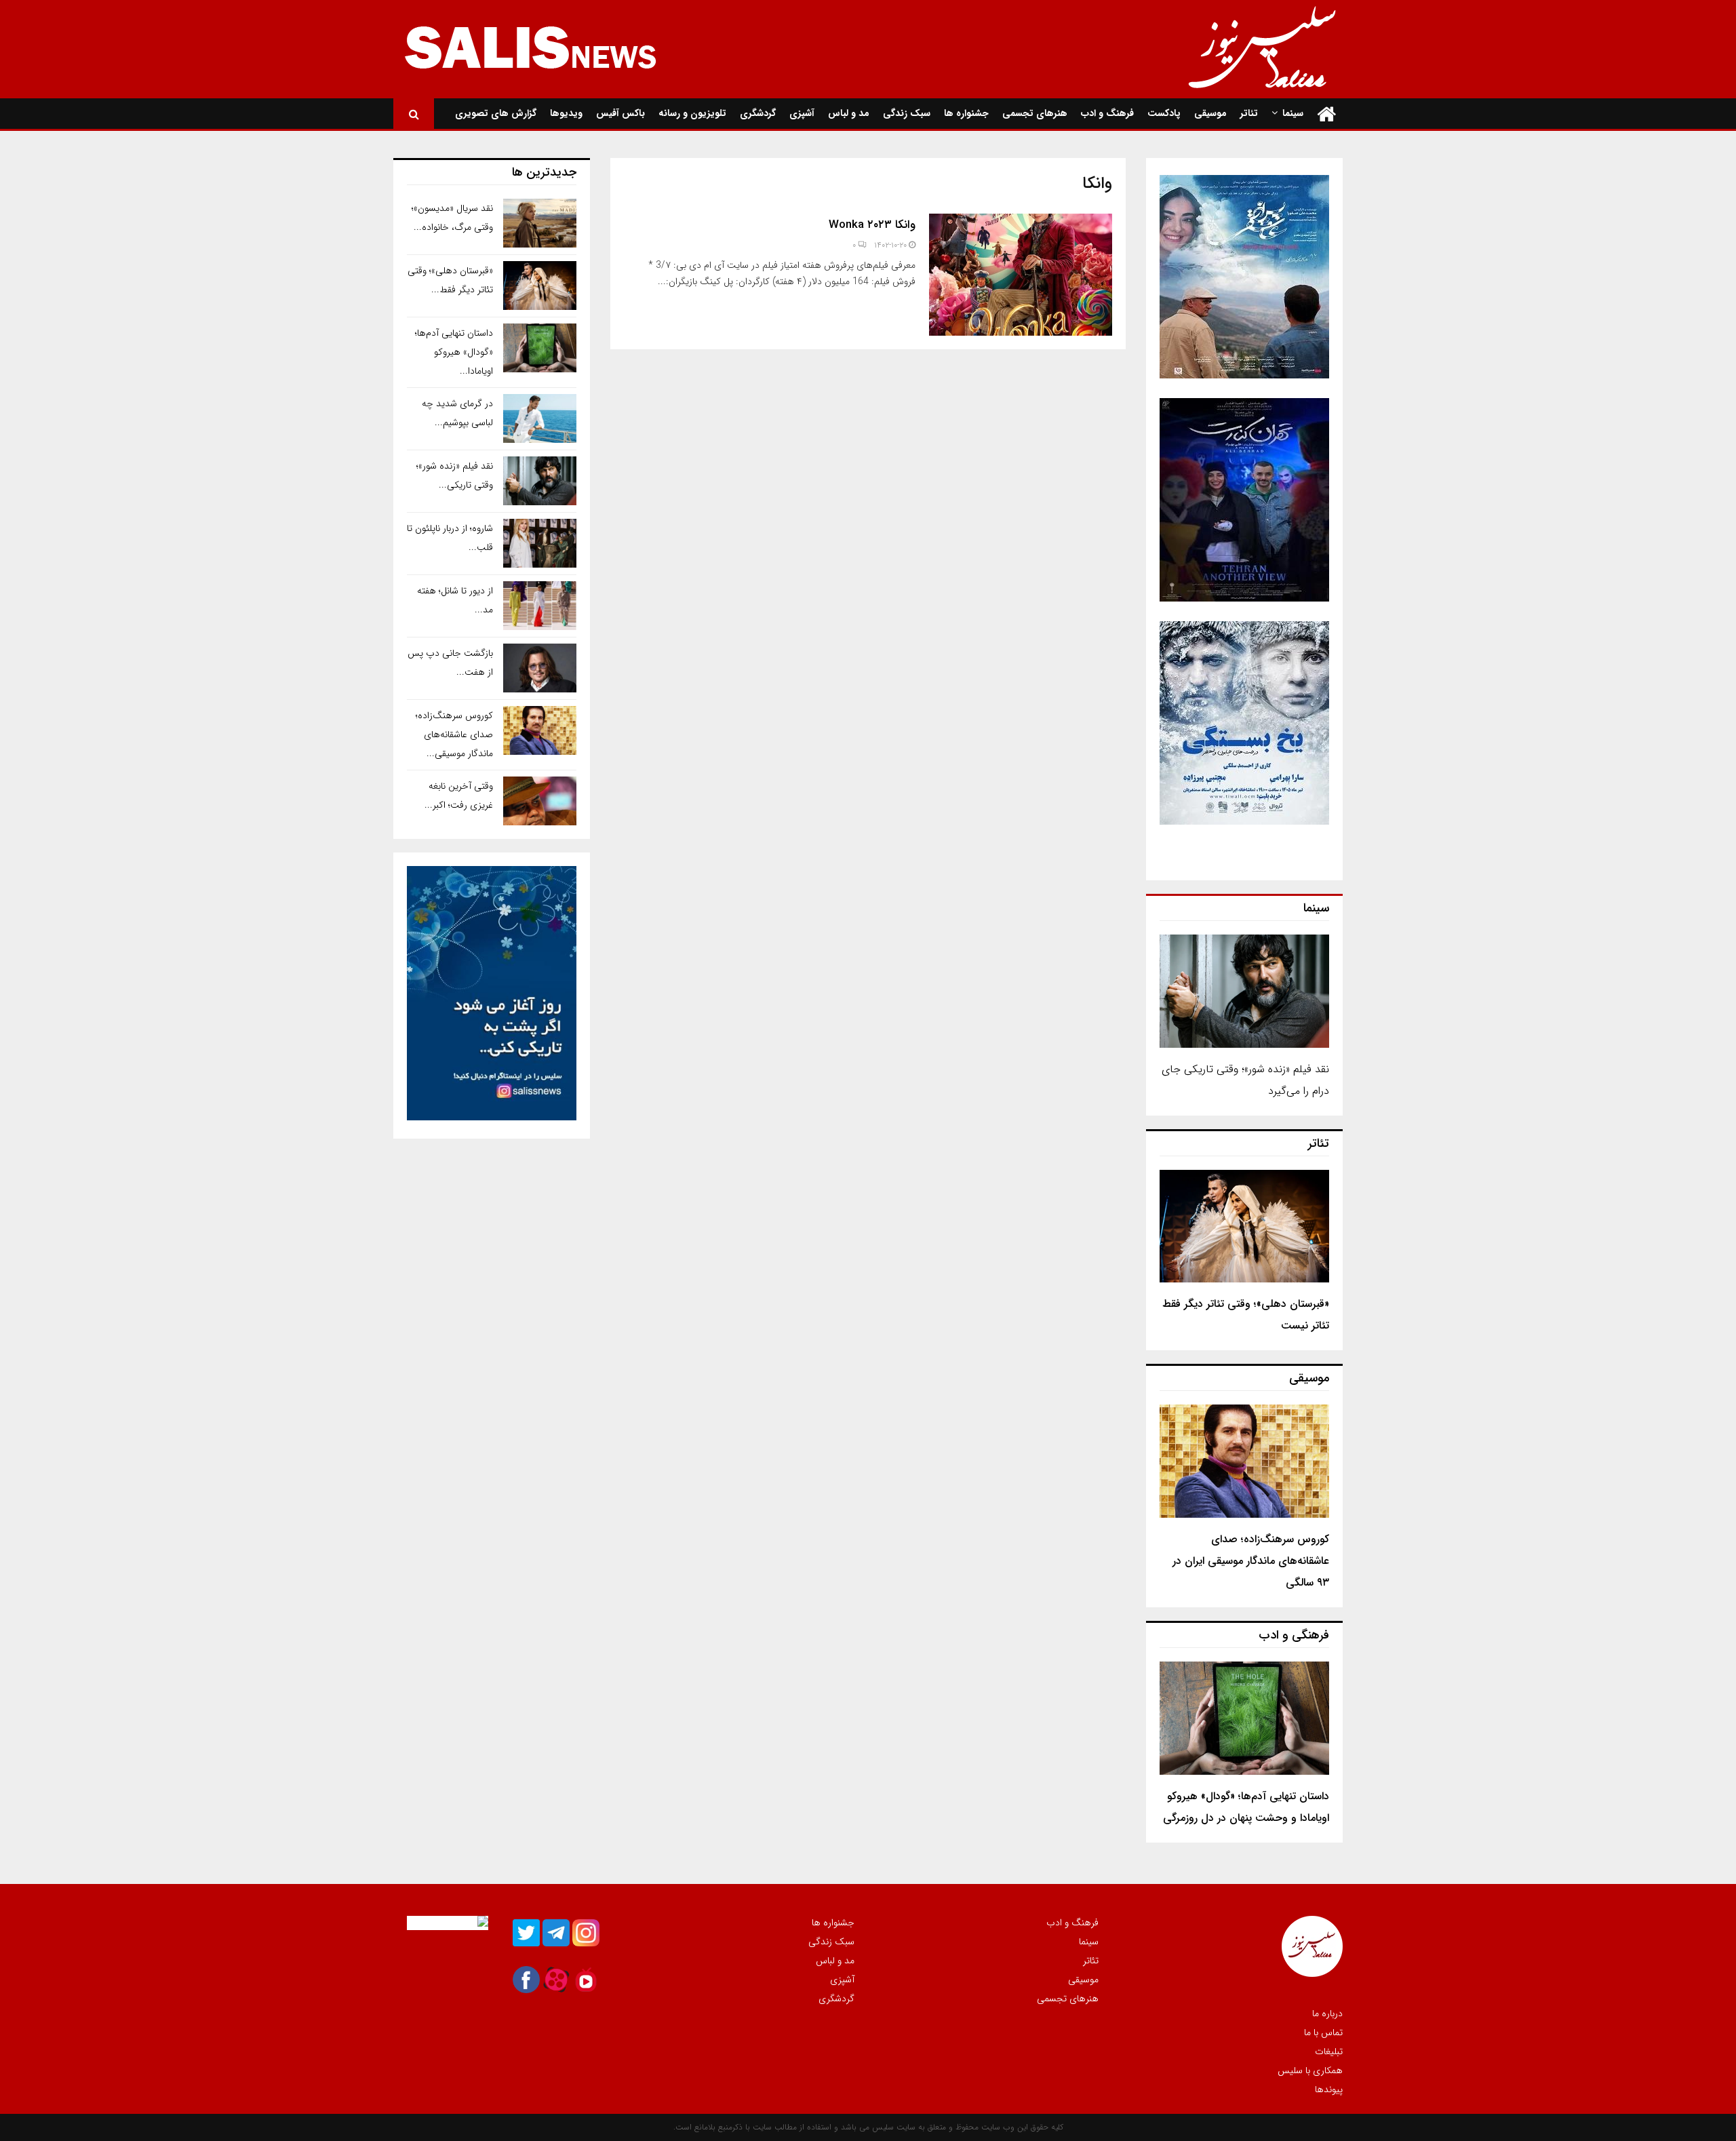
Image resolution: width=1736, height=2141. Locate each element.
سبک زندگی (907, 113)
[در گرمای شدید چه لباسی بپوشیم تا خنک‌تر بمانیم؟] (540, 418)
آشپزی (802, 113)
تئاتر (1249, 113)
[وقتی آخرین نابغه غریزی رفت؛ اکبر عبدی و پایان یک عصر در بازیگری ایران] (540, 801)
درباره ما (1327, 2014)
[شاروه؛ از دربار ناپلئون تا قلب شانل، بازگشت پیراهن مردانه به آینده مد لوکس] (540, 543)
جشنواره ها (966, 113)
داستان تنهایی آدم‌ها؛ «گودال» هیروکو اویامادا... (454, 352)
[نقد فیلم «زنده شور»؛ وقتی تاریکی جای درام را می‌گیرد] (1244, 991)
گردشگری (758, 113)
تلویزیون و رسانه (692, 113)
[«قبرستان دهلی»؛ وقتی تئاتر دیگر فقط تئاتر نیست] (1244, 1226)
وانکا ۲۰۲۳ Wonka (872, 225)
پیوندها (1329, 2089)
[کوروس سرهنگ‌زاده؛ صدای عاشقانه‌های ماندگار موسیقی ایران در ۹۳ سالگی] (1244, 1461)
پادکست (1164, 113)
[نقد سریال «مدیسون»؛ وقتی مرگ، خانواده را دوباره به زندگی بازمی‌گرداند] (540, 223)
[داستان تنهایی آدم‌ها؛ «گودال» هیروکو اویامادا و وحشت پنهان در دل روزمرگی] (1244, 1718)
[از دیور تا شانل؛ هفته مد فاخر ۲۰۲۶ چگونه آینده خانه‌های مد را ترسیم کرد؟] (540, 606)
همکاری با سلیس (1310, 2070)
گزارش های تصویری (496, 113)
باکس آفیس (620, 113)
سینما (1293, 113)
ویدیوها (566, 113)
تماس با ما (1323, 2032)
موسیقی (1210, 113)
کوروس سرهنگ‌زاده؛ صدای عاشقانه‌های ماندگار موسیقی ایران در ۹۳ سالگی (1251, 1561)
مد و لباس (849, 113)
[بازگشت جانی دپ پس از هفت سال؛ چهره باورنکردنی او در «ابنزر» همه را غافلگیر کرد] (540, 668)
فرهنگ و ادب (1107, 113)
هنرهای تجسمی (1035, 113)
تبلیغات (1329, 2051)
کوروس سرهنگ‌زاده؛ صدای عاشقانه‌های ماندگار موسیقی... (454, 734)
